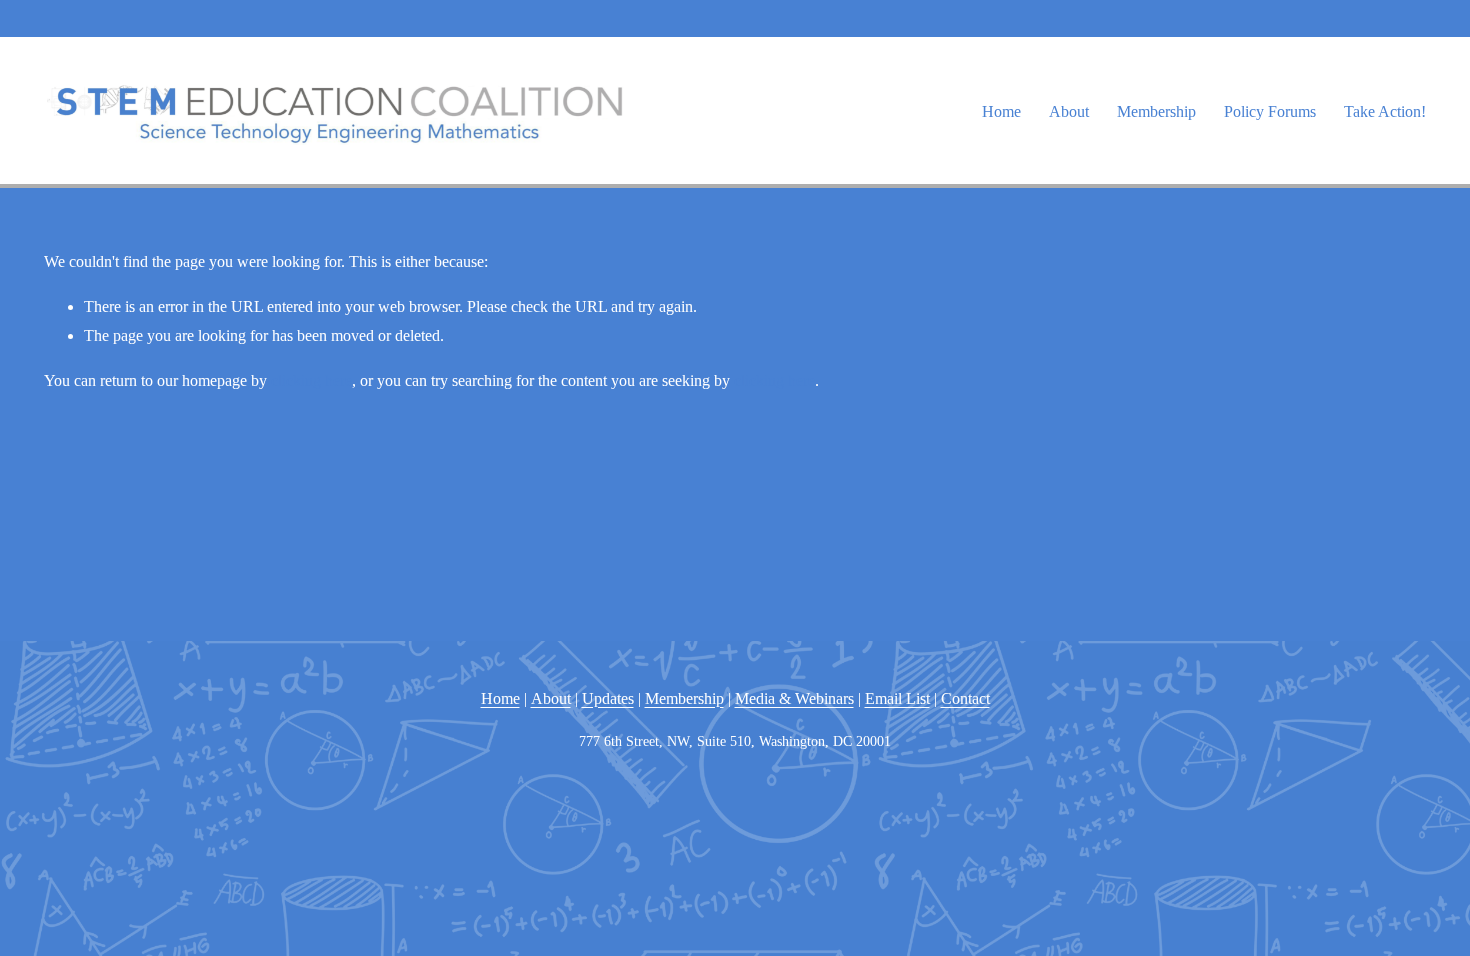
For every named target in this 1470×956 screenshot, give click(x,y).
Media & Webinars (794, 698)
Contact (965, 698)
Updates (608, 698)
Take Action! (1385, 111)
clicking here (311, 380)
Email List (897, 698)
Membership (1156, 111)
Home (1001, 111)
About (551, 698)
